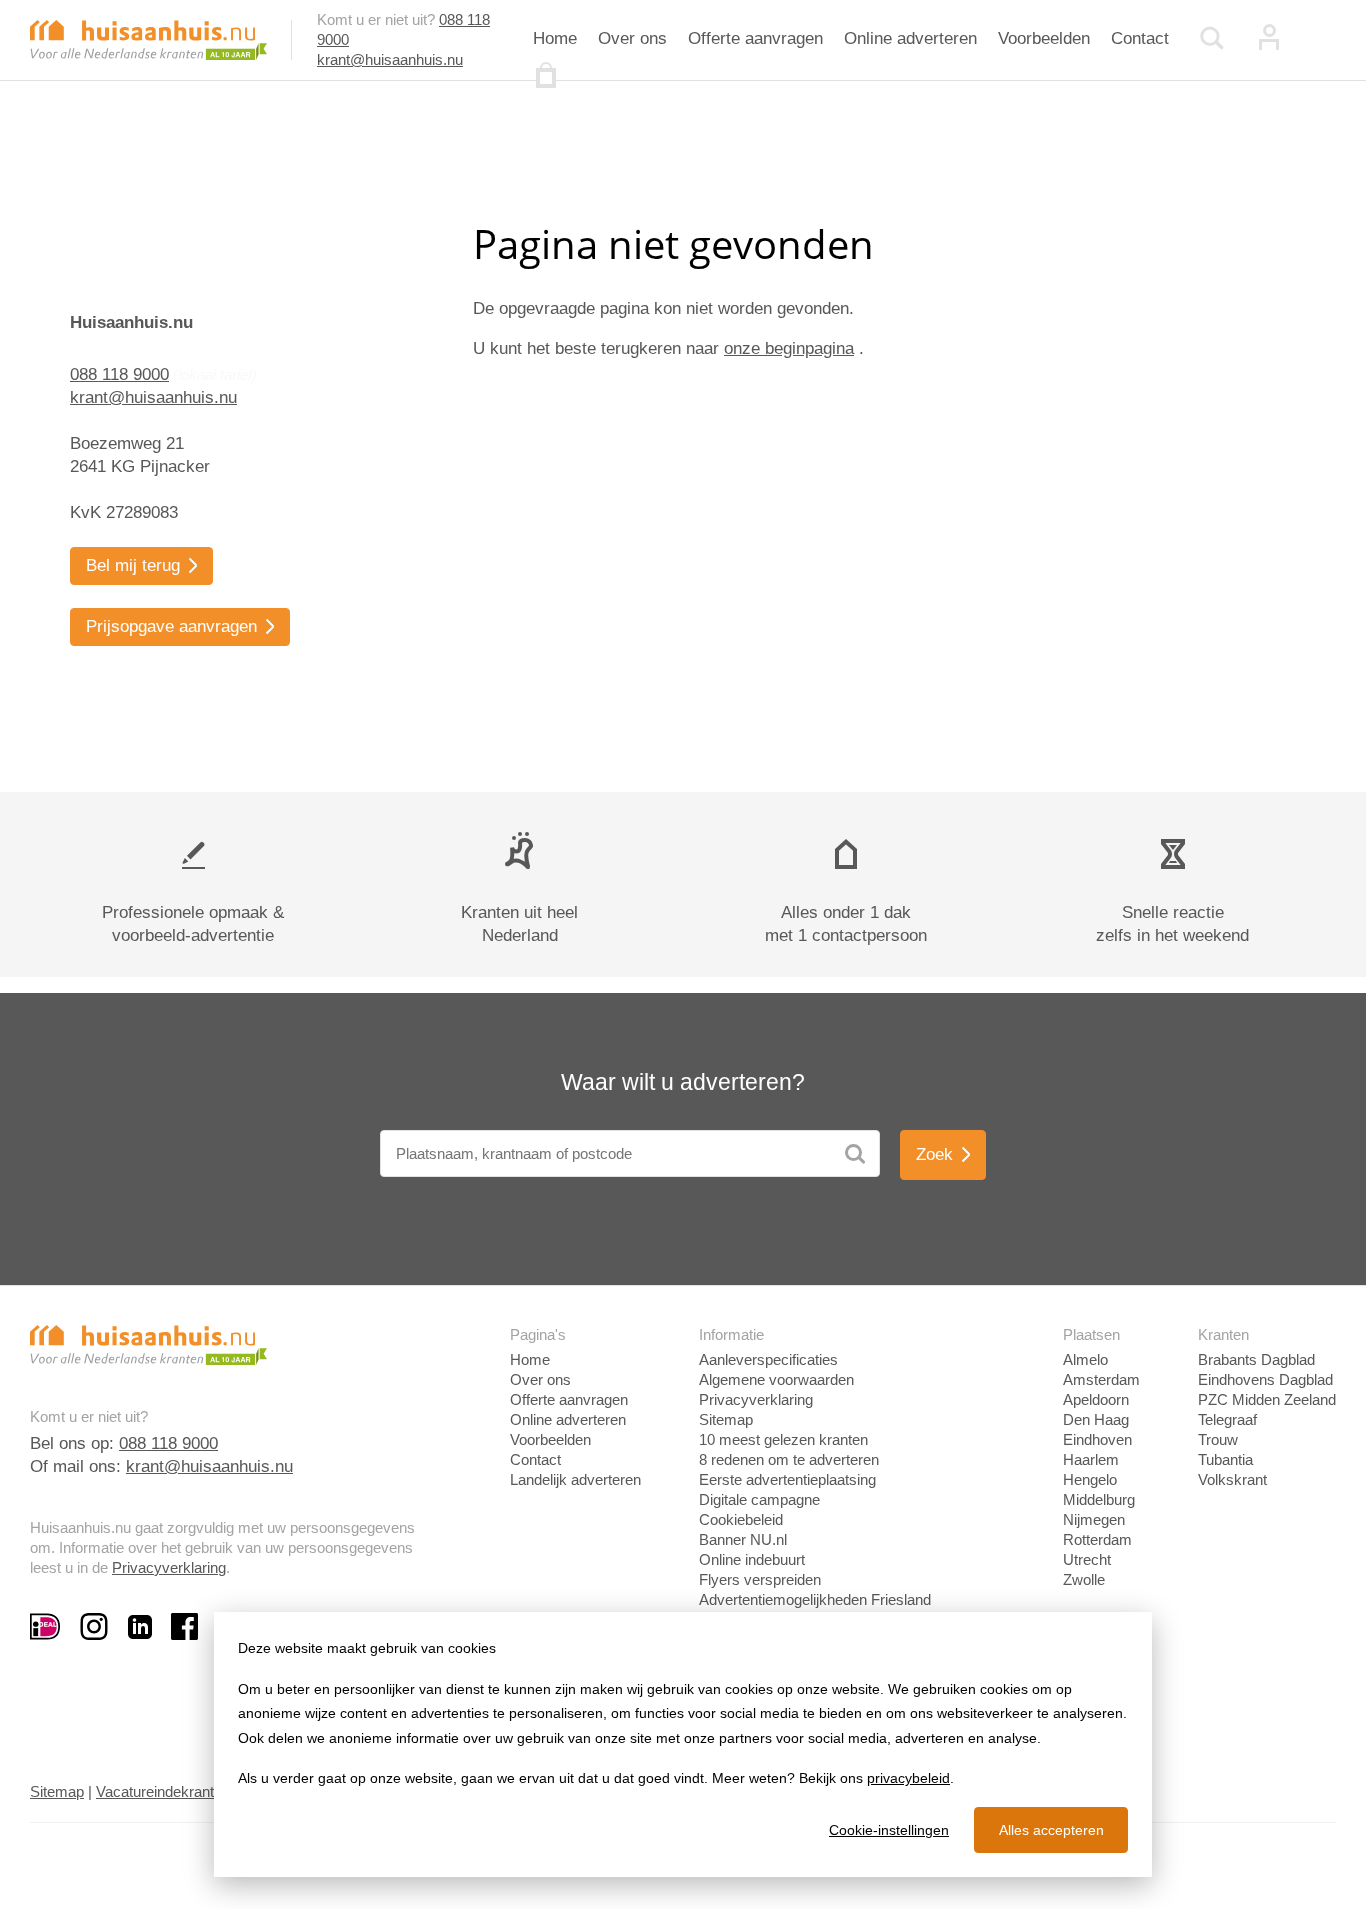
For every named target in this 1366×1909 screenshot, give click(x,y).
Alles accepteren (1051, 1830)
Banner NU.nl (743, 1539)
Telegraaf (1227, 1419)
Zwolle (1084, 1579)
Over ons (632, 38)
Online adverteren (910, 38)
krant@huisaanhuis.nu (390, 59)
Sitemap (726, 1419)
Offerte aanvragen (755, 38)
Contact (1140, 38)
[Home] (148, 38)
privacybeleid (908, 1778)
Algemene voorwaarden (776, 1379)
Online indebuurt (752, 1559)
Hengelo (1090, 1479)
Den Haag (1096, 1419)
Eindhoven (1097, 1439)
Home (555, 38)
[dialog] (683, 1744)
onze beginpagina (789, 348)
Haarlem (1091, 1459)
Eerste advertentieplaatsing (787, 1479)
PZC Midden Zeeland (1267, 1399)
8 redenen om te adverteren (789, 1459)
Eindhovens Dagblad (1265, 1379)
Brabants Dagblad (1256, 1359)
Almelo (1085, 1359)
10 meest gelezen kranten (783, 1439)
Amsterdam (1101, 1379)
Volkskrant (1232, 1479)
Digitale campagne (759, 1499)
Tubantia (1225, 1459)
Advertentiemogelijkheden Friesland (815, 1599)
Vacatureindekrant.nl (162, 1791)
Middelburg (1099, 1499)
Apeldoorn (1096, 1399)
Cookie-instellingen (889, 1830)
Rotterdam (1097, 1539)
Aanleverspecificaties (768, 1359)
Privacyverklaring (169, 1567)
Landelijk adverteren (575, 1479)
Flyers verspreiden (760, 1579)
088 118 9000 (119, 374)
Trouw (1218, 1439)
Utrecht (1087, 1559)
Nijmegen (1094, 1519)
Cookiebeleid (741, 1519)
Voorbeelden (1044, 38)
